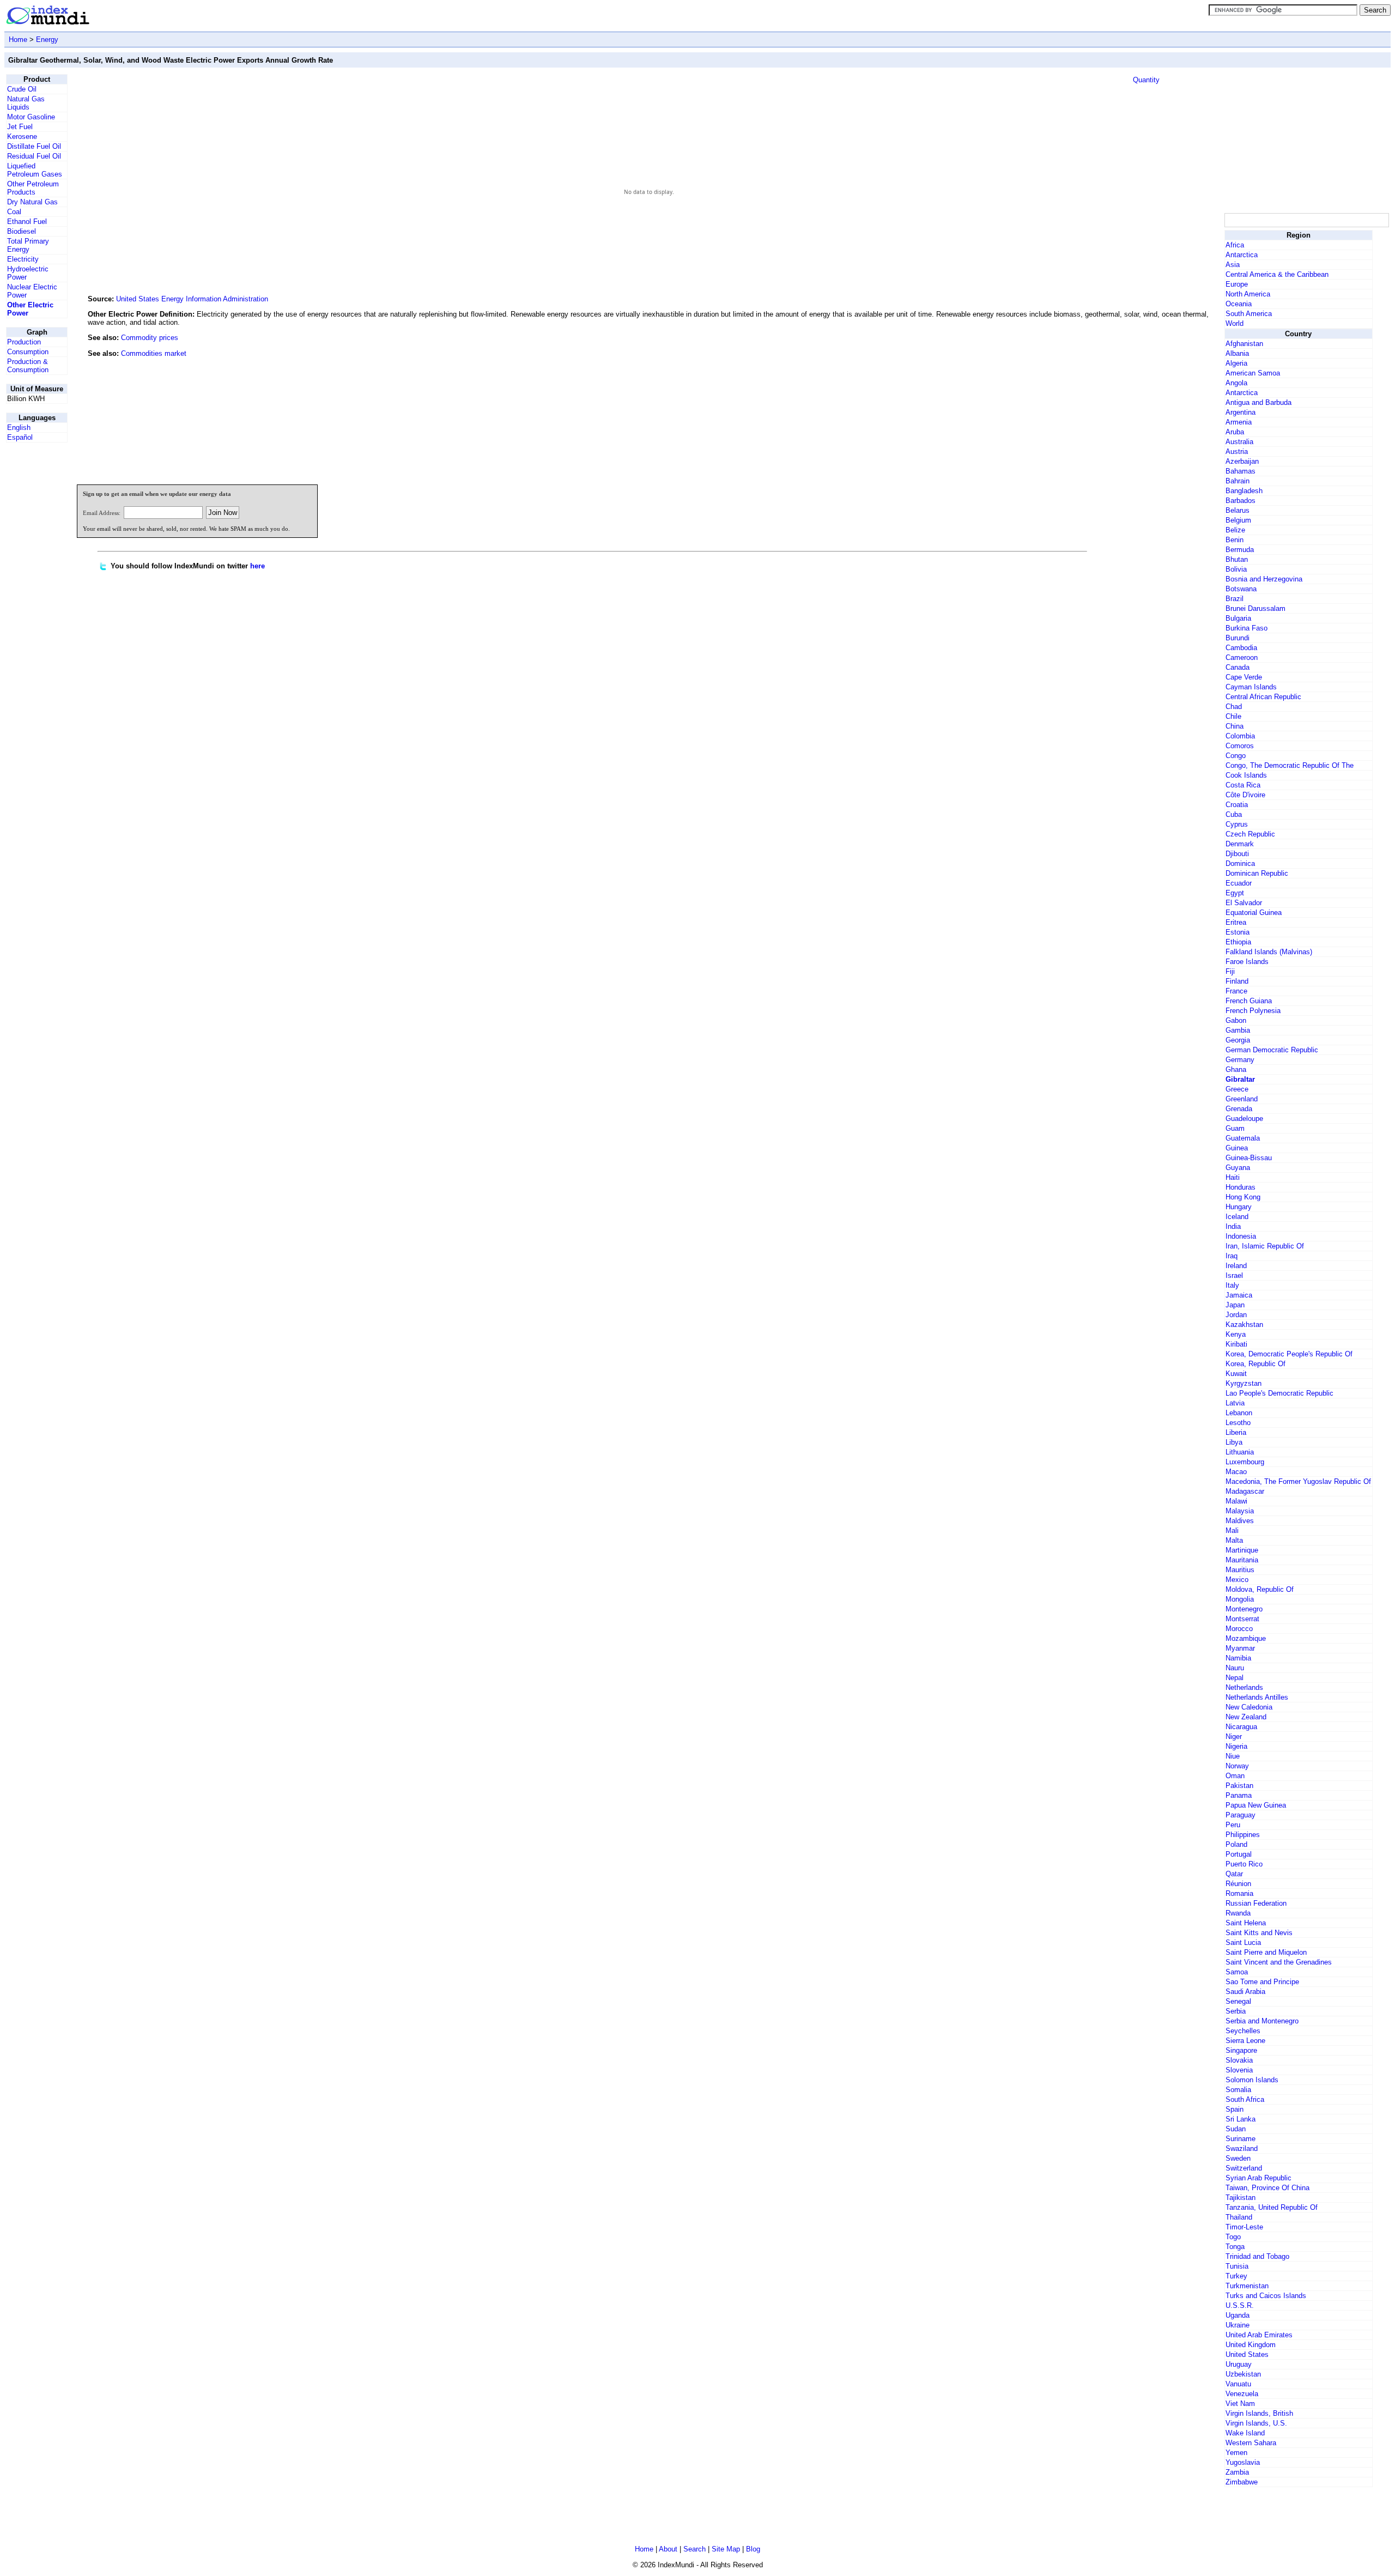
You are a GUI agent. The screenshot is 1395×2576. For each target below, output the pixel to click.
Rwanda (1238, 1913)
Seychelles (1243, 2031)
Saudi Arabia (1245, 1992)
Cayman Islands (1251, 687)
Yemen (1236, 2453)
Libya (1234, 1442)
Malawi (1236, 1501)
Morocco (1239, 1629)
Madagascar (1245, 1491)
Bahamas (1241, 471)
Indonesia (1241, 1236)
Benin (1235, 540)
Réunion (1238, 1884)
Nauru (1235, 1668)
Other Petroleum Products (33, 188)
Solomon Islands (1252, 2080)
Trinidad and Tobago (1257, 2256)
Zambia (1237, 2472)
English (19, 428)
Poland (1236, 1844)
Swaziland (1242, 2148)
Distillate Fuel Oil (34, 146)
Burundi (1238, 638)
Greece (1237, 1089)
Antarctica (1242, 255)
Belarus (1238, 510)
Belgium (1238, 520)
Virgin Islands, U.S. (1256, 2423)
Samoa (1237, 1972)
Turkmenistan (1247, 2286)
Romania (1239, 1893)
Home (18, 40)
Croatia (1237, 805)
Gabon (1236, 1020)
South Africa (1245, 2099)
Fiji (1230, 971)
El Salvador (1244, 903)
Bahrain (1238, 481)
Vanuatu (1238, 2384)
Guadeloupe (1244, 1119)
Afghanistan (1244, 344)
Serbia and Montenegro (1262, 2021)
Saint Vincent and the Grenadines (1279, 1962)
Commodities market (154, 353)
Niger (1234, 1736)
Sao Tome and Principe (1262, 1982)
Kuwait (1236, 1374)
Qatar (1234, 1874)
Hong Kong (1243, 1197)
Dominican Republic (1257, 873)
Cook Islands (1246, 775)
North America (1248, 294)
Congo (1236, 756)
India (1233, 1226)
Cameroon (1242, 657)
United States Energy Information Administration (192, 299)
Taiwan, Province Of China (1267, 2188)
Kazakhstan (1244, 1325)
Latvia (1235, 1403)
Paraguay (1241, 1815)
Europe (1237, 284)
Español (20, 437)
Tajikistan (1241, 2198)
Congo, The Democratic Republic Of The (1290, 765)
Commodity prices (150, 338)
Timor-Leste (1244, 2227)
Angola (1236, 383)
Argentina (1241, 412)
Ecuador (1239, 883)
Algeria (1236, 363)
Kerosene (22, 137)
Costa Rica (1243, 785)
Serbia (1236, 2011)
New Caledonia (1249, 1707)
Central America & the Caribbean (1277, 274)
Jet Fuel (20, 127)
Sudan (1236, 2129)
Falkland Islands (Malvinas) (1269, 952)
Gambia (1238, 1030)
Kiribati (1236, 1344)
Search (695, 2549)
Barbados (1241, 501)
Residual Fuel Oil (34, 156)
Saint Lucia (1243, 1942)
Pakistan (1239, 1786)
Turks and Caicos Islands (1266, 2296)
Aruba (1235, 432)
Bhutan (1237, 559)
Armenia (1239, 422)
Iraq (1232, 1256)
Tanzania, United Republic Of (1272, 2207)
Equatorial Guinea (1254, 913)
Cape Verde (1244, 677)
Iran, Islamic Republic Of (1265, 1246)
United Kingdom (1251, 2345)
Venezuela (1242, 2394)
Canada (1238, 667)
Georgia (1238, 1040)
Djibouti (1237, 854)
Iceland (1237, 1217)
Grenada (1239, 1109)
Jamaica (1239, 1295)
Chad (1234, 707)
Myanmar (1240, 1648)
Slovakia (1239, 2060)
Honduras (1241, 1187)
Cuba (1234, 814)
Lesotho (1238, 1423)
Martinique (1242, 1550)
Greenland (1242, 1099)
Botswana (1241, 589)
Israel (1234, 1275)
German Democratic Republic (1272, 1050)
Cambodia (1241, 648)
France (1236, 991)
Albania (1237, 353)
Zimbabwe (1242, 2482)
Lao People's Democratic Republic (1279, 1393)
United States (1247, 2354)
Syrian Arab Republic (1258, 2178)
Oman (1235, 1776)
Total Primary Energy (28, 245)
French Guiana (1249, 1001)
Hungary (1239, 1207)
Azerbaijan (1242, 461)
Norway (1237, 1766)
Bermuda (1240, 550)
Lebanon (1239, 1413)
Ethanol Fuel (27, 222)
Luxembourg (1245, 1462)
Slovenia (1239, 2070)
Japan (1235, 1305)
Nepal (1235, 1678)
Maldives (1240, 1521)
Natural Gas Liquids (26, 103)
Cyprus (1237, 824)
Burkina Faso (1247, 628)
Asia (1233, 265)
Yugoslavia (1243, 2462)
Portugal (1239, 1854)
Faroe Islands (1247, 962)
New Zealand (1246, 1717)
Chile (1233, 716)
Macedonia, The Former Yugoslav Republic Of (1298, 1481)
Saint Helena (1246, 1923)
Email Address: (102, 513)
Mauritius (1240, 1570)
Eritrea (1236, 922)
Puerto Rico (1244, 1864)
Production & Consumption (28, 366)
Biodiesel (22, 231)
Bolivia (1236, 569)
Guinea (1237, 1148)
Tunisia (1237, 2266)
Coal (14, 212)
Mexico (1237, 1580)
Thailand (1239, 2217)
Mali (1232, 1531)
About (668, 2549)
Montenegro (1244, 1609)
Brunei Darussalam (1255, 608)
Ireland (1236, 1266)
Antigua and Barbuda (1258, 402)
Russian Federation (1256, 1903)
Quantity (1146, 80)
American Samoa (1253, 373)
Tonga (1235, 2247)
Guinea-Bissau (1249, 1158)
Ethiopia (1238, 942)
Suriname (1241, 2139)
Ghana (1236, 1069)
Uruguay (1239, 2364)
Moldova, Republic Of (1260, 1589)
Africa (1235, 245)
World (1235, 323)
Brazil (1235, 599)
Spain (1235, 2109)
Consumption (28, 352)
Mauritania (1242, 1560)
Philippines (1243, 1835)
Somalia (1238, 2090)
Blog (753, 2549)
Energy (47, 40)
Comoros (1240, 746)
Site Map (726, 2549)
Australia (1239, 442)
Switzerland (1244, 2168)
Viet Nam (1240, 2404)
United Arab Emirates (1259, 2335)
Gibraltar (1240, 1079)
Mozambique (1246, 1638)
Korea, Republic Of (1255, 1364)
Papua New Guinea (1256, 1805)
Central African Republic (1263, 697)
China (1235, 726)
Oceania (1239, 304)
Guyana (1238, 1168)
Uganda (1238, 2315)
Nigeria (1236, 1746)
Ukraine (1238, 2325)
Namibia (1238, 1658)
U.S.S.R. (1240, 2305)
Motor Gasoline (31, 117)
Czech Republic (1250, 834)
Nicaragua (1241, 1727)
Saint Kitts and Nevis (1259, 1933)
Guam (1235, 1128)
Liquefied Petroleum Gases (35, 170)
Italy (1232, 1285)
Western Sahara (1251, 2443)
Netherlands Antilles (1257, 1697)
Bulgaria (1238, 618)
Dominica (1240, 863)
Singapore (1241, 2050)
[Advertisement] (1141, 402)
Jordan (1236, 1315)
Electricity (23, 259)
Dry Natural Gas (32, 202)
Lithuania (1240, 1452)
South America (1249, 314)
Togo (1233, 2237)
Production (24, 342)
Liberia (1236, 1432)
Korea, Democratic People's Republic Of (1289, 1354)
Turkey (1236, 2276)
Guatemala (1243, 1138)
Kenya (1236, 1334)
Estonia (1238, 932)
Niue (1233, 1756)
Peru (1233, 1825)
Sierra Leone (1245, 2041)
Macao (1236, 1472)
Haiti (1233, 1177)
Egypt (1235, 893)
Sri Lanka (1241, 2119)
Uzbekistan (1243, 2374)
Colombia (1240, 736)
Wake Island (1245, 2433)
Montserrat (1242, 1619)
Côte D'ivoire (1245, 795)
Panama (1239, 1795)
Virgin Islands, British (1259, 2413)
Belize (1235, 530)
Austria (1237, 451)
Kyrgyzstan (1244, 1383)
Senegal (1238, 2001)
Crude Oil (22, 89)
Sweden (1238, 2158)
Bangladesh (1244, 491)
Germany (1240, 1060)
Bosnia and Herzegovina (1264, 579)
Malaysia (1240, 1511)
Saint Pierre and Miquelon (1266, 1952)
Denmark (1240, 844)
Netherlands (1244, 1687)
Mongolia (1240, 1599)
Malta (1234, 1540)
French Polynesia (1253, 1011)
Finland (1237, 981)
